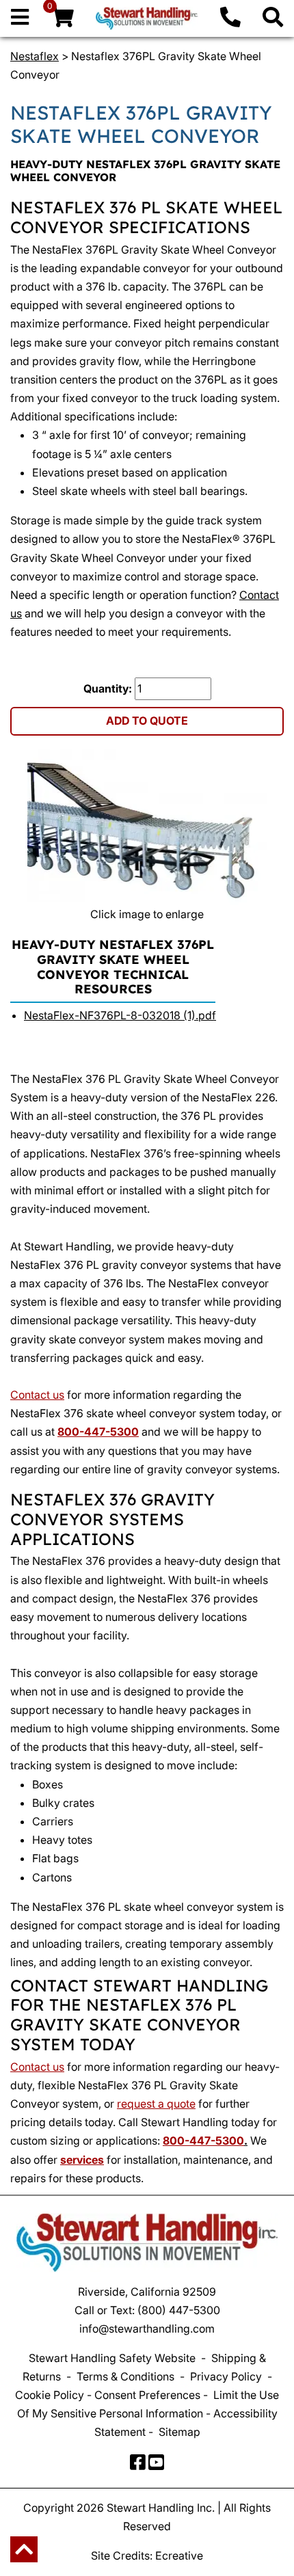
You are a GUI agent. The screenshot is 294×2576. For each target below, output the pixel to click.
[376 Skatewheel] (147, 828)
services (82, 2160)
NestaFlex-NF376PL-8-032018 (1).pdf (120, 1015)
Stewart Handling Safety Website (112, 2358)
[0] (62, 21)
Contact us (37, 1395)
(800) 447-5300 (179, 2310)
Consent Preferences (147, 2395)
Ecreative (179, 2555)
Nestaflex (35, 56)
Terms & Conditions (125, 2376)
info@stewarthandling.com (147, 2329)
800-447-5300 (98, 1432)
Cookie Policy (50, 2395)
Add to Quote (147, 721)
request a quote (156, 2104)
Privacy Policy (226, 2376)
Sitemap (179, 2432)
